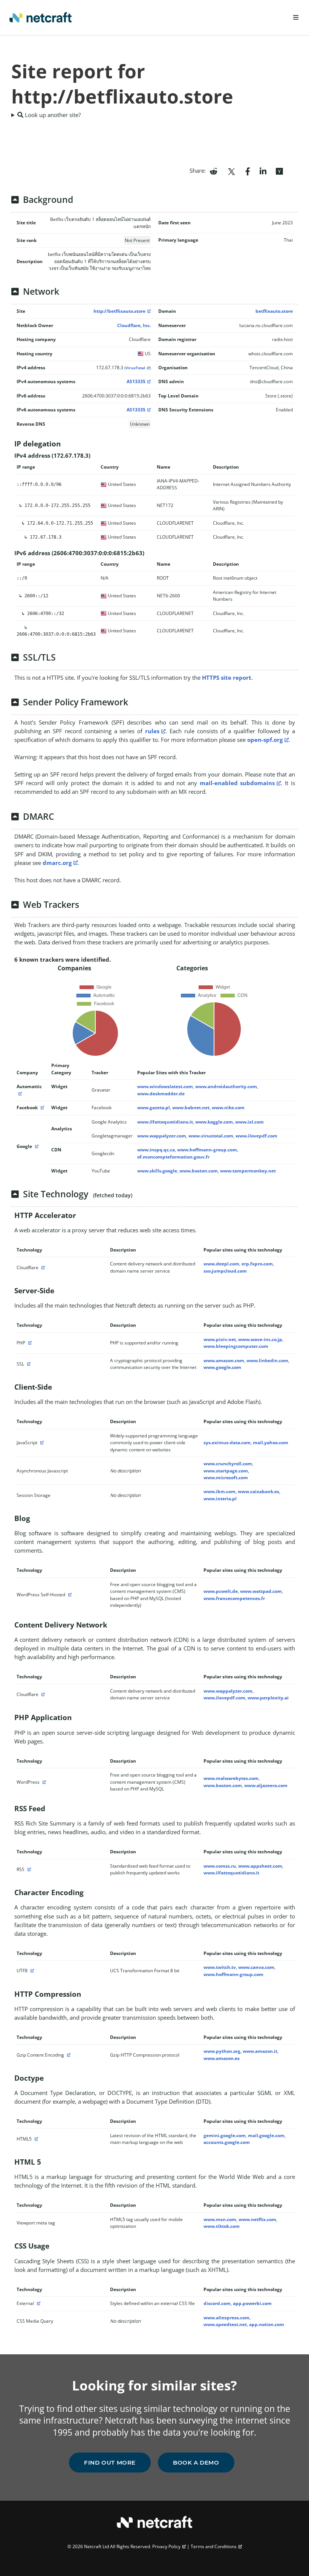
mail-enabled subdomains (237, 783)
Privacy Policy (166, 2546)
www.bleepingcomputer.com (236, 1346)
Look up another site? (52, 115)
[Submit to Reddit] (213, 171)
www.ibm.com (220, 1491)
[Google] (36, 1146)
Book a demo (196, 2463)
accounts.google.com (227, 2142)
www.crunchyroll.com (228, 1464)
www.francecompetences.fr (234, 1598)
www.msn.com (220, 2219)
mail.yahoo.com (271, 1443)
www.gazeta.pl (154, 1108)
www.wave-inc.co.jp (260, 1339)
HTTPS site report (227, 677)
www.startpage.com (226, 1471)
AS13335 (136, 381)
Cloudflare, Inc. (134, 325)
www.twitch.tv (220, 1967)
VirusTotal (135, 368)
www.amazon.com (224, 1360)
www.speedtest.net (225, 2324)
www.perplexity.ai (268, 1698)
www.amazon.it (260, 2051)
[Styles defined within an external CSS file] (38, 2303)
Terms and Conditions (214, 2546)
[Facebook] (41, 1108)
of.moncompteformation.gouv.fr (173, 1157)
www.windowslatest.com (165, 1086)
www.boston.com (199, 1171)
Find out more (110, 2463)
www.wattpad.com (261, 1591)
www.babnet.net (191, 1108)
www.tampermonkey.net (248, 1171)
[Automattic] (19, 1094)
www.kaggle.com (214, 1122)
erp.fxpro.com (257, 1264)
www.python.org (222, 2051)
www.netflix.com (257, 2219)
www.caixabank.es (259, 1491)
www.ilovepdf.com (256, 1136)
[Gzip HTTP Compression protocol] (68, 2055)
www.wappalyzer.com (162, 1136)
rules (152, 731)
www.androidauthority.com (226, 1086)
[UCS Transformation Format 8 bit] (31, 1971)
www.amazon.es (222, 2058)
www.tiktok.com (222, 2226)
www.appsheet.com (260, 1866)
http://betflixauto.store (119, 311)
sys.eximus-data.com (227, 1443)
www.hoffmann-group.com (207, 1150)
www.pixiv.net (220, 1339)
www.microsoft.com (226, 1478)
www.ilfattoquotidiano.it (165, 1122)
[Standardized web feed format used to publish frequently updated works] (28, 1869)
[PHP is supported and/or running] (29, 1343)
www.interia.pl (220, 1499)
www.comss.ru (220, 1866)
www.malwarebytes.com (231, 1778)
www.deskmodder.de (161, 1094)
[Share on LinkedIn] (263, 171)
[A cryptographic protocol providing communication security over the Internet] (28, 1364)
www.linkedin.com (267, 1360)
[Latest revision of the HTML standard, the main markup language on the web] (35, 2139)
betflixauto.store (274, 311)
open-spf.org (265, 740)
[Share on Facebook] (248, 171)
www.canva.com (256, 1967)
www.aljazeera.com (266, 1785)
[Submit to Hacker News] (279, 171)
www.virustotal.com (211, 1136)
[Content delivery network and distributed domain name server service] (42, 1267)
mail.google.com (266, 2135)
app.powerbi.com (252, 2303)
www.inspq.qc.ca (156, 1150)
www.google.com (222, 1367)
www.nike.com (228, 1108)
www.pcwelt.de (221, 1591)
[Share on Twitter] (231, 171)
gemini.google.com (225, 2135)
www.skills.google (157, 1171)
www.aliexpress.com (226, 2318)
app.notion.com (267, 2324)
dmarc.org (57, 863)
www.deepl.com (221, 1264)
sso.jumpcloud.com (225, 1271)
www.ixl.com (249, 1122)
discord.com (217, 2303)
